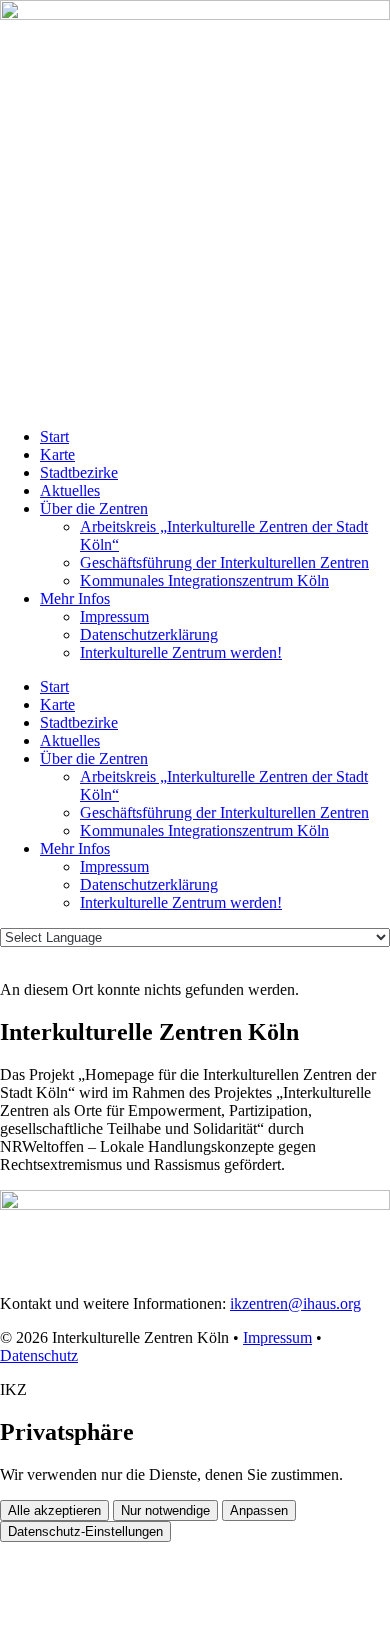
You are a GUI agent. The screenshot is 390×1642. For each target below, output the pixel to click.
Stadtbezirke (79, 472)
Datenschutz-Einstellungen (85, 1531)
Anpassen (259, 1510)
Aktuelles (70, 490)
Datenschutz (39, 1355)
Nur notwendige (165, 1510)
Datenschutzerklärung (149, 634)
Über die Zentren (94, 508)
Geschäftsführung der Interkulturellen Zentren (224, 562)
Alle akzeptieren (54, 1510)
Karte (57, 454)
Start (54, 436)
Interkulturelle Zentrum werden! (181, 652)
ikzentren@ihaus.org (295, 1303)
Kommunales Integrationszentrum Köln (204, 580)
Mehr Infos (75, 598)
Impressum (114, 616)
